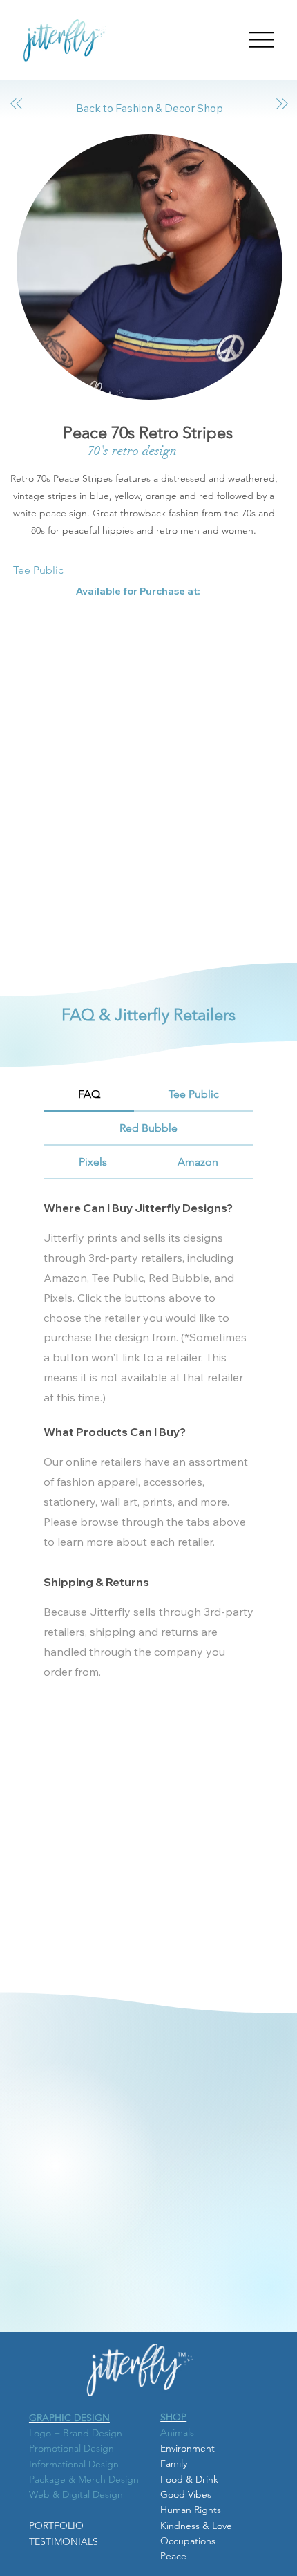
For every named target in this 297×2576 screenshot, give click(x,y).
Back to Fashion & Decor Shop (148, 108)
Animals (177, 2432)
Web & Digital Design (76, 2494)
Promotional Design (71, 2448)
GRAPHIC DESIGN (69, 2418)
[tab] (89, 1095)
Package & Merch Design (84, 2479)
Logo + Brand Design (76, 2433)
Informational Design (74, 2464)
